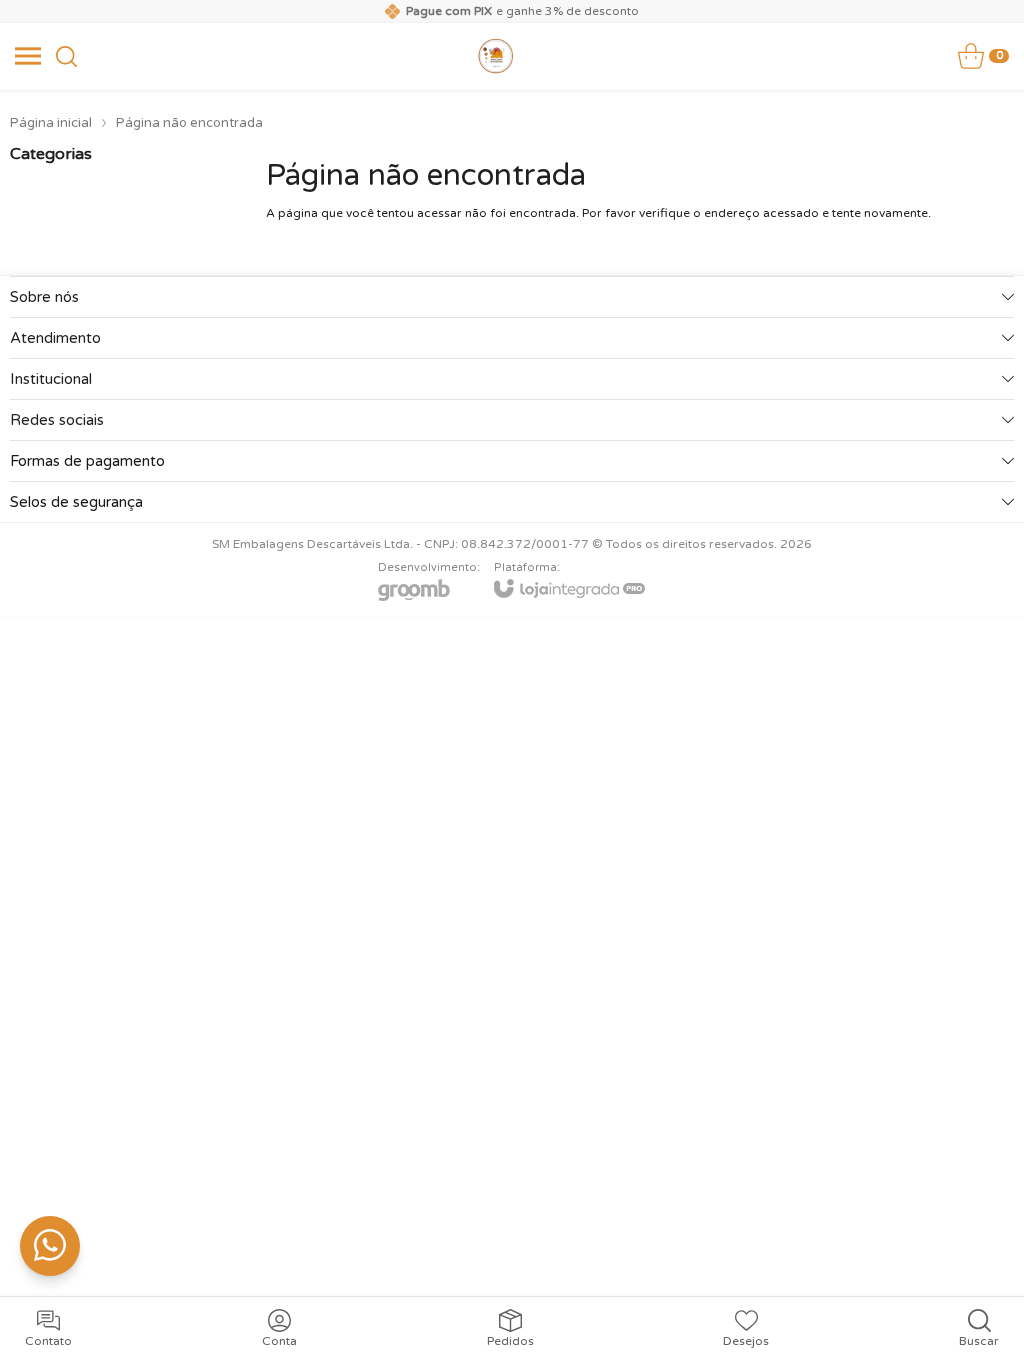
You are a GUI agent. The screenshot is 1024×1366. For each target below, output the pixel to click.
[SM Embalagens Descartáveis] (496, 56)
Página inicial (51, 123)
